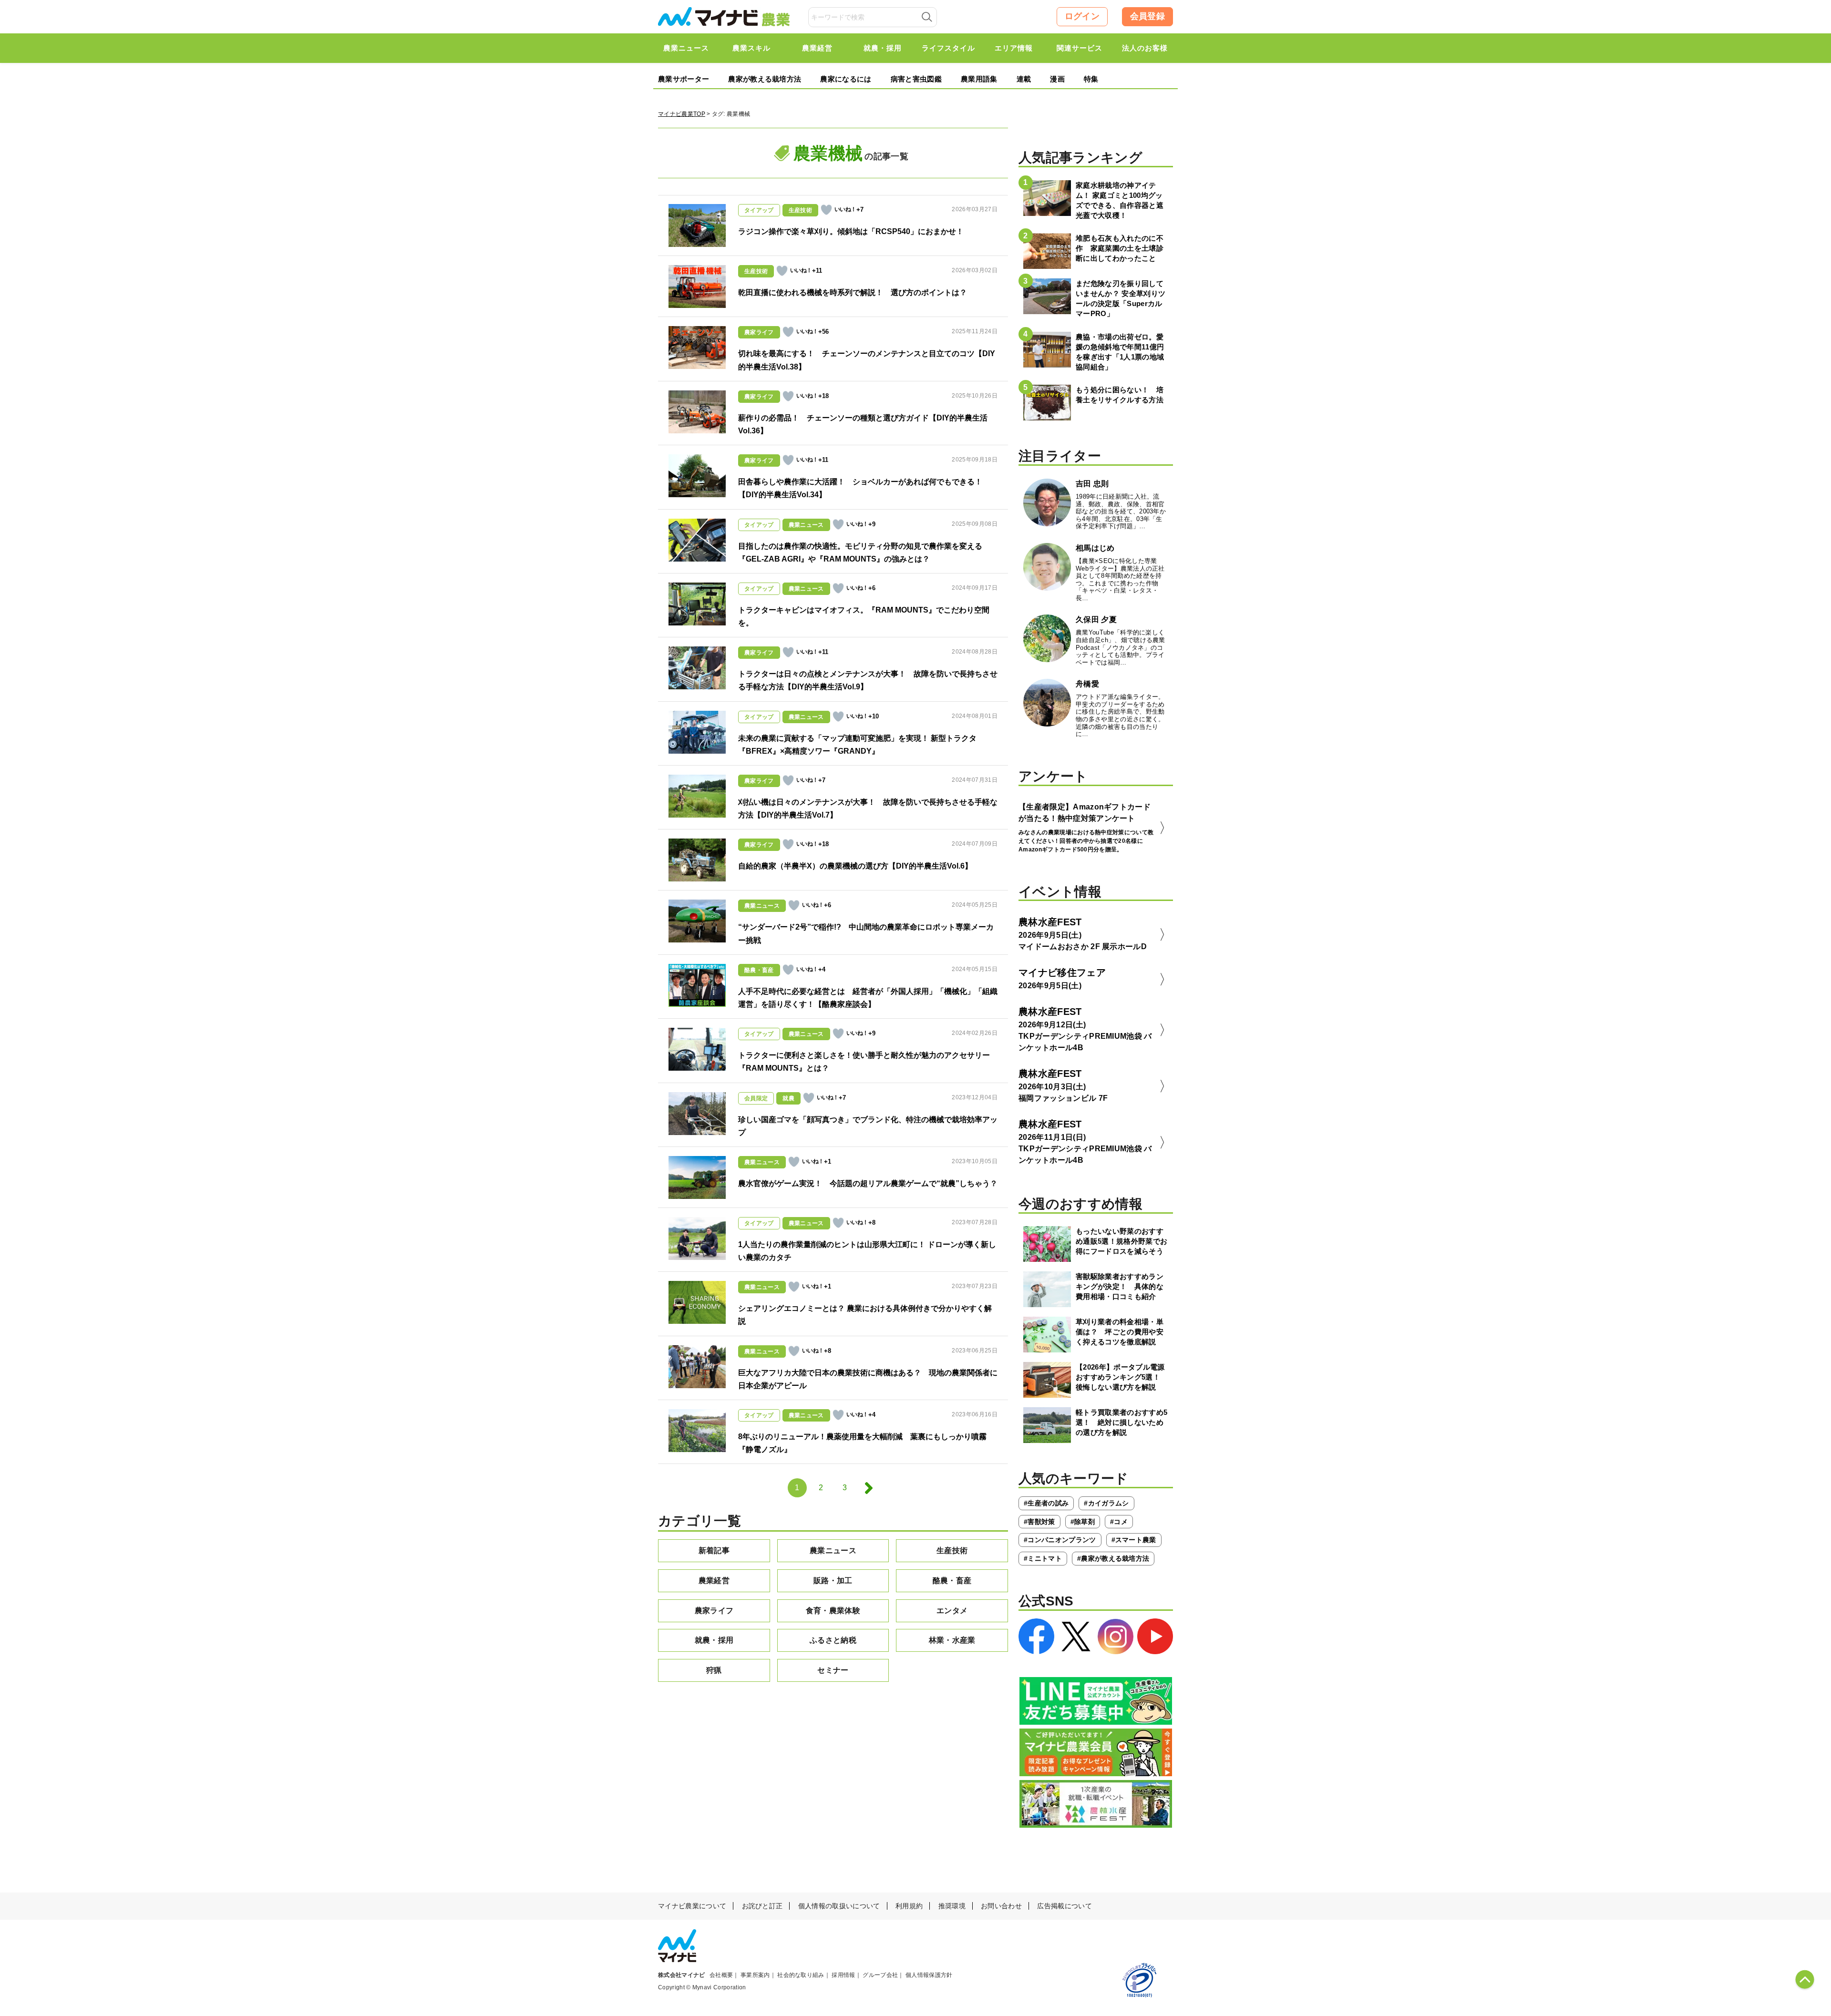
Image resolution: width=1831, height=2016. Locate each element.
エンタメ (952, 1611)
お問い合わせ (1001, 1906)
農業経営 (714, 1581)
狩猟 (714, 1670)
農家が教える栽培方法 (765, 79)
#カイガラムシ (1106, 1503)
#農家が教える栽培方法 (1113, 1558)
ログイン (1082, 16)
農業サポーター (684, 79)
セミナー (833, 1670)
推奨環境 (952, 1906)
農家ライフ (714, 1611)
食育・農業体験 (833, 1611)
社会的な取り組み (801, 1975)
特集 (1091, 79)
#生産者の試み (1046, 1503)
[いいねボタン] (826, 210)
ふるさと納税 (833, 1640)
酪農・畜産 (952, 1581)
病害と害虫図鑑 (916, 79)
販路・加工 (833, 1581)
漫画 (1057, 79)
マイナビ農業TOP (682, 114)
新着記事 (714, 1550)
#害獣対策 (1039, 1522)
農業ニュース (833, 1550)
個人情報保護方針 (929, 1975)
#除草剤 (1083, 1522)
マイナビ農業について (692, 1906)
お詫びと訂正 (762, 1906)
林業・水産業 (952, 1640)
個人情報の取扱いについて (839, 1906)
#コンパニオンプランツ (1060, 1540)
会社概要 (721, 1975)
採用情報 (843, 1975)
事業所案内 (755, 1975)
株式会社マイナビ (682, 1975)
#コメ (1119, 1522)
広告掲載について (1065, 1906)
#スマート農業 (1134, 1540)
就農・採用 (714, 1640)
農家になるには (846, 79)
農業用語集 (979, 79)
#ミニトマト (1043, 1558)
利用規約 (909, 1906)
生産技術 (952, 1550)
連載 (1024, 79)
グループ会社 (880, 1975)
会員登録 (1147, 16)
